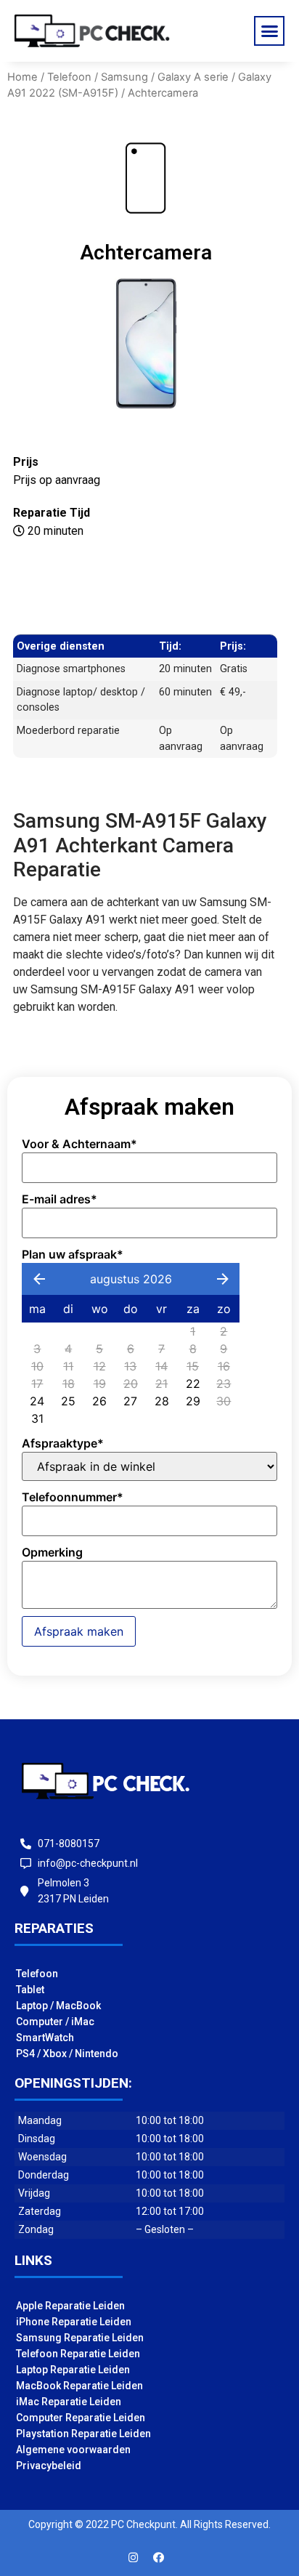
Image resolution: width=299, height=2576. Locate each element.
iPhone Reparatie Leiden (74, 2322)
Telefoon (69, 77)
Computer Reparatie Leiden (81, 2418)
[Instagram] (134, 2558)
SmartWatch (45, 2038)
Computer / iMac (55, 2022)
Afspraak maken (79, 1631)
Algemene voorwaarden (73, 2450)
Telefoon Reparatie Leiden (78, 2354)
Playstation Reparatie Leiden (83, 2434)
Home (22, 77)
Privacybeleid (49, 2466)
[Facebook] (159, 2558)
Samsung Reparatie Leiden (80, 2338)
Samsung (124, 77)
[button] (269, 31)
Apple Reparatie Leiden (70, 2306)
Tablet (30, 1990)
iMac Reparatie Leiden (69, 2402)
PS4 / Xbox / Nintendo (67, 2054)
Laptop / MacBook (58, 2006)
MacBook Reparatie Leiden (79, 2386)
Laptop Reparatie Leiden (73, 2370)
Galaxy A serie (193, 77)
